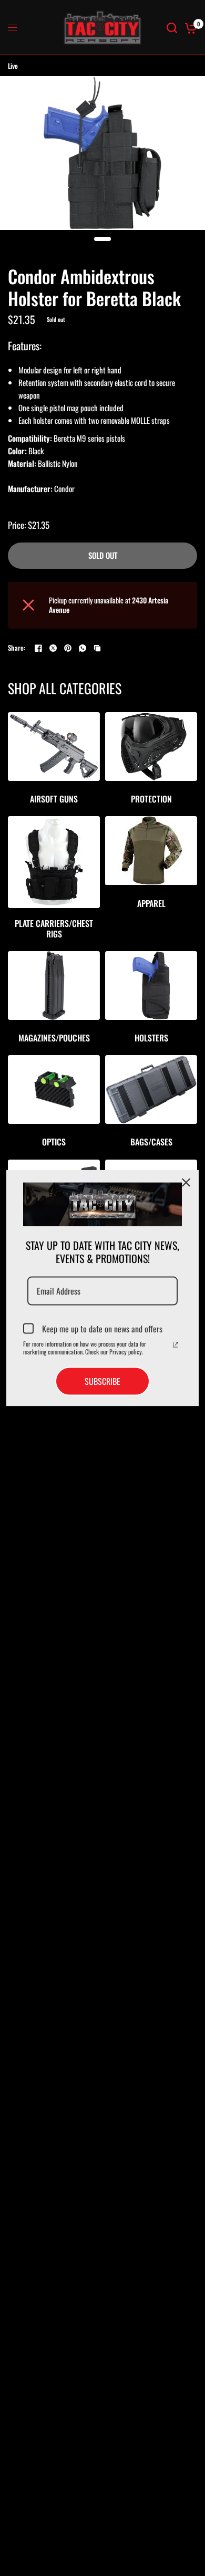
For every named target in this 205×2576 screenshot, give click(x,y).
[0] (189, 28)
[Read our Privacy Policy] (176, 1345)
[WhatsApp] (83, 648)
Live (13, 66)
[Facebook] (38, 648)
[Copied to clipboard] (97, 648)
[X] (53, 648)
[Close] (186, 1182)
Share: (17, 648)
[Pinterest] (68, 648)
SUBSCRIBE (102, 1381)
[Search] (172, 28)
